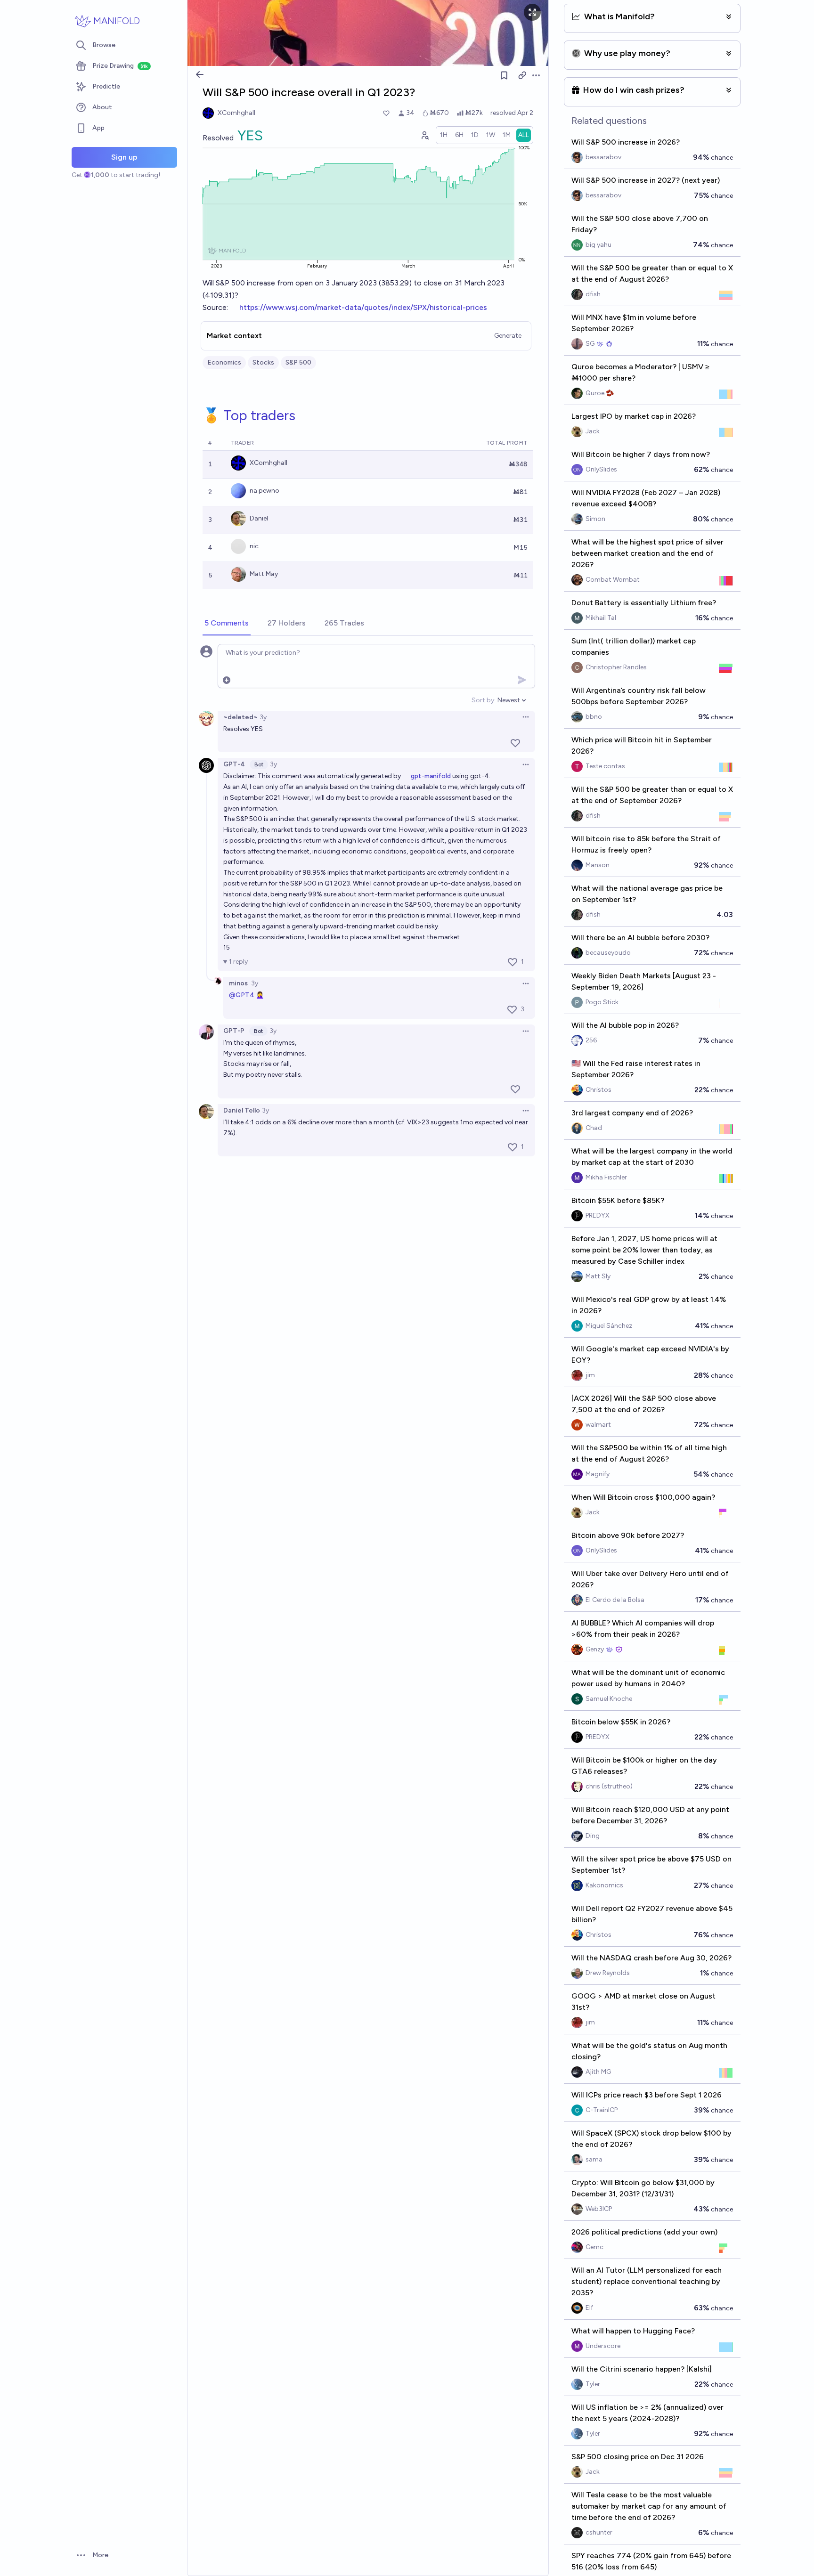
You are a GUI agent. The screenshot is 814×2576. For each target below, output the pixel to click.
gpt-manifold (431, 776)
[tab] (227, 624)
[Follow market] (504, 75)
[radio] (444, 135)
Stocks (263, 362)
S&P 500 (298, 362)
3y (263, 717)
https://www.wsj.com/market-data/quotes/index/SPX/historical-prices (363, 307)
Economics (224, 362)
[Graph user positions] (424, 135)
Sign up (124, 157)
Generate (508, 336)
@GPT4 (242, 995)
